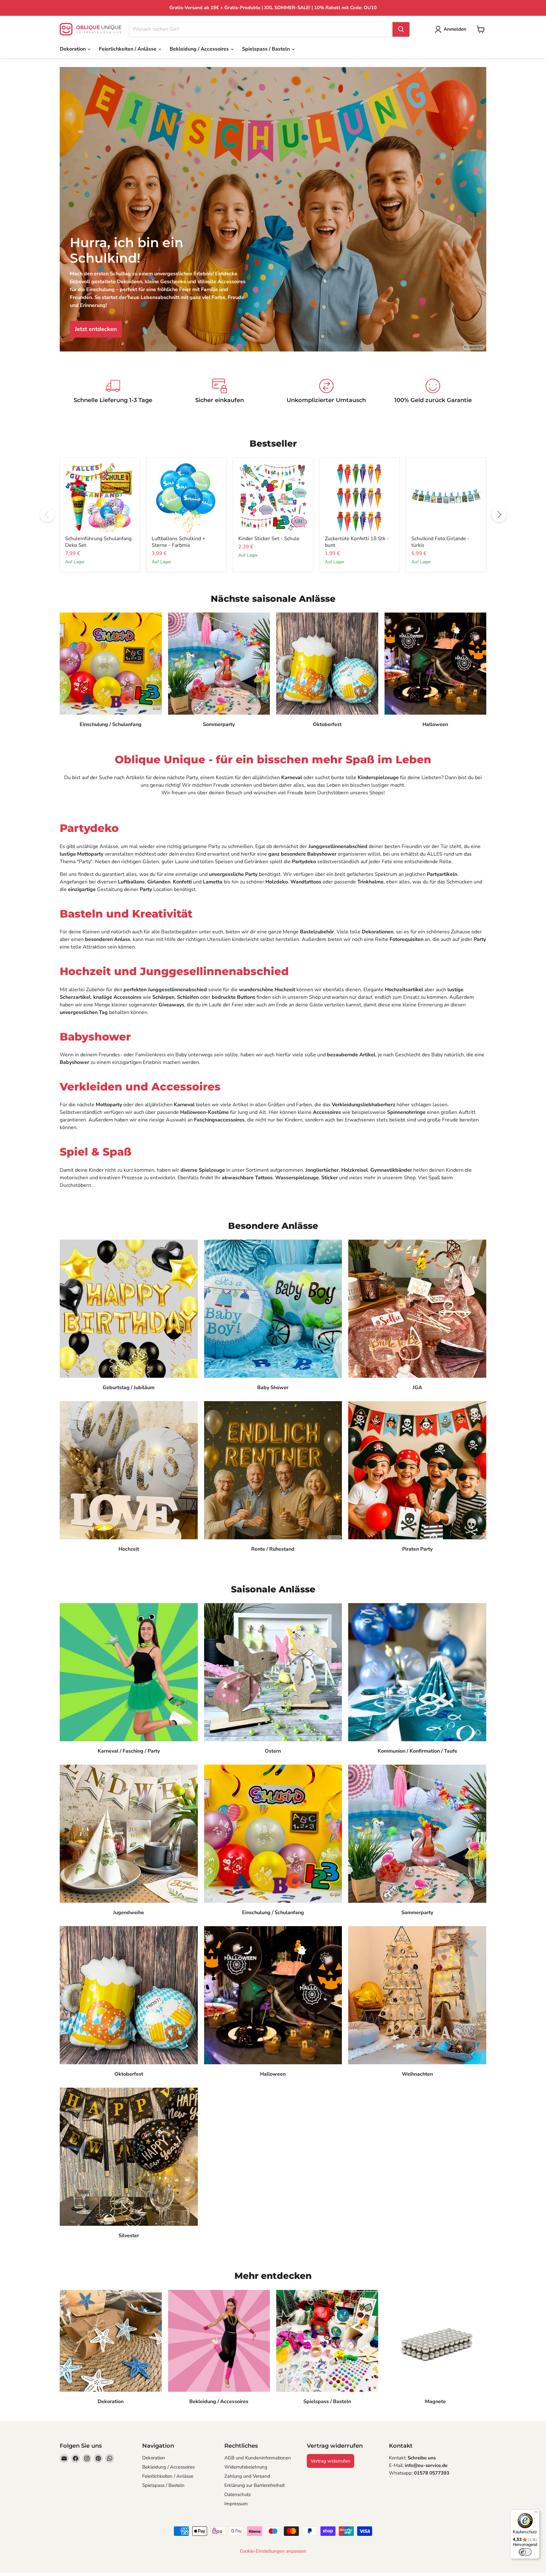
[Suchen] (401, 29)
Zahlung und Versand (247, 2476)
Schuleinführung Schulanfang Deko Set (98, 542)
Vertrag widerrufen (331, 2461)
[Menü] (536, 2513)
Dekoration (73, 49)
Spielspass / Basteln (267, 49)
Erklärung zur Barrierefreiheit (255, 2485)
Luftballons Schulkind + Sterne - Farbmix (179, 542)
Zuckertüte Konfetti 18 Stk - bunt (357, 542)
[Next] (499, 515)
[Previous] (47, 515)
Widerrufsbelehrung (246, 2467)
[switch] (525, 2552)
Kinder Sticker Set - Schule (269, 539)
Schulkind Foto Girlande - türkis (440, 542)
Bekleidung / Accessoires (200, 49)
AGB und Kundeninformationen (258, 2458)
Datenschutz (238, 2494)
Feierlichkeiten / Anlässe (128, 49)
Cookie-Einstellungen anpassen (273, 2551)
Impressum (236, 2504)
